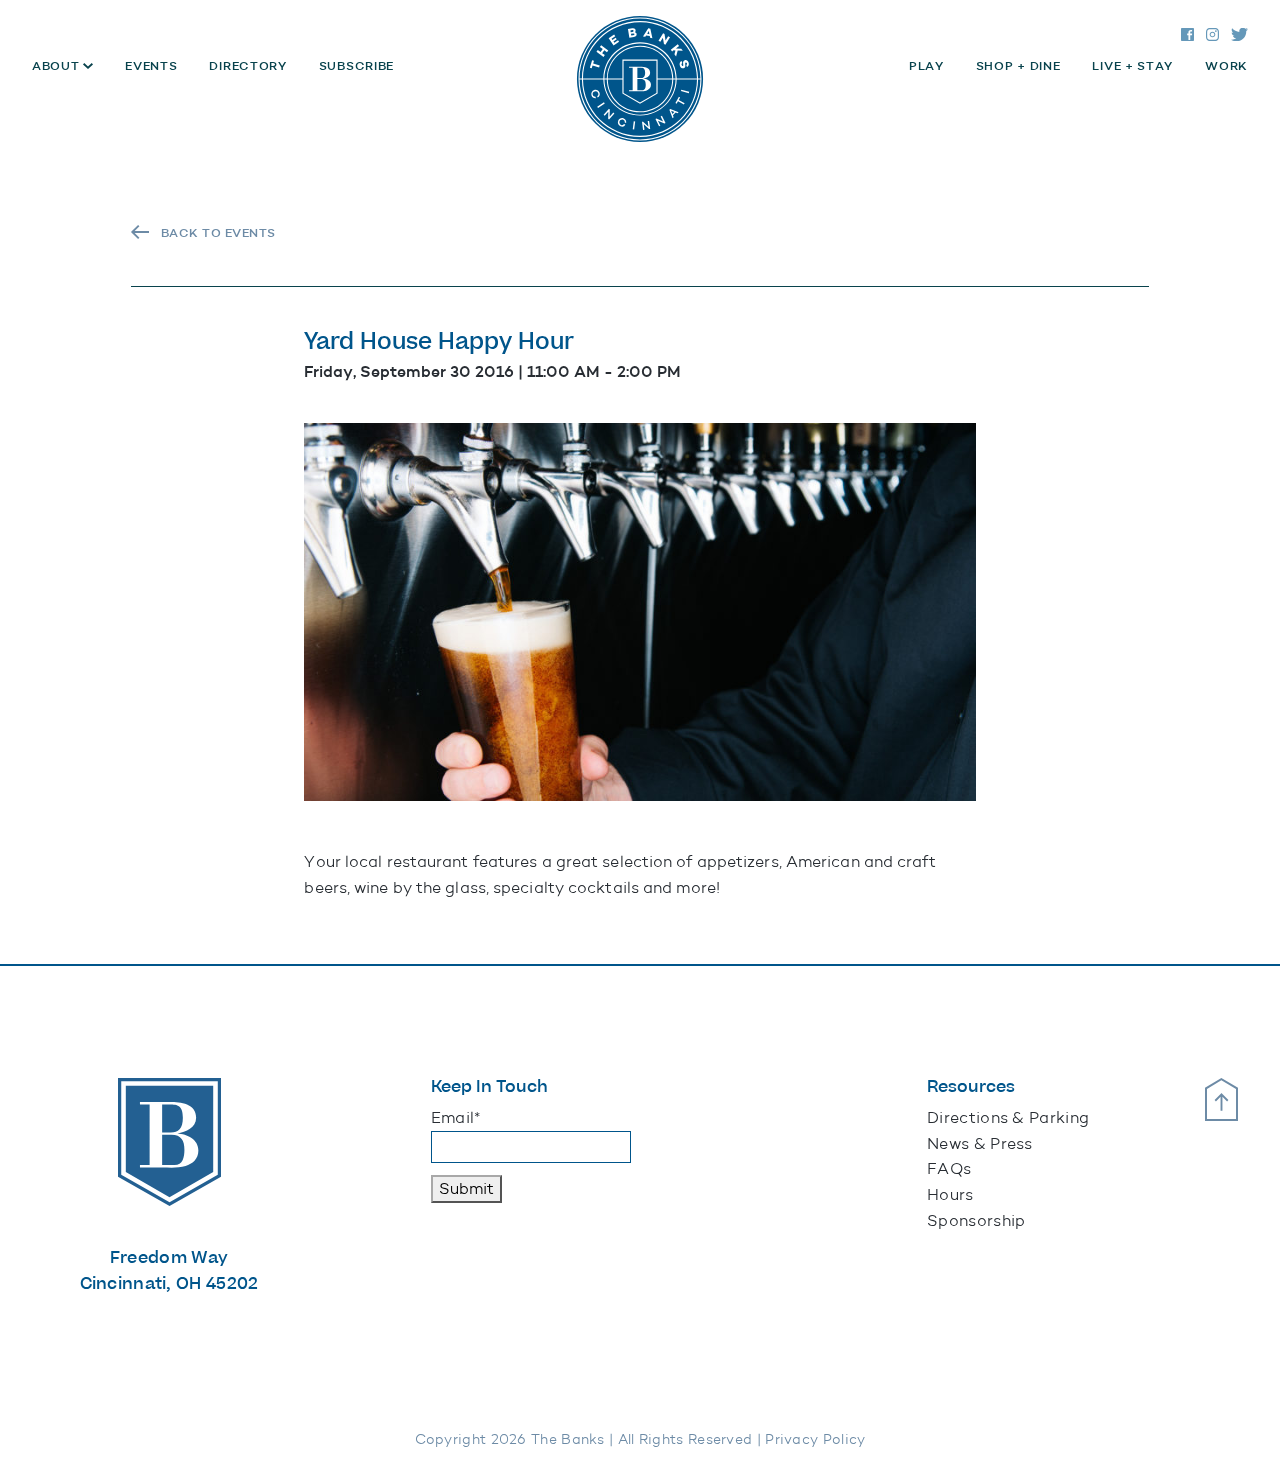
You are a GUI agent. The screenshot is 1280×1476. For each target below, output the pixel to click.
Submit (466, 1188)
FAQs (949, 1168)
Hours (950, 1194)
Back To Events (218, 233)
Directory (247, 66)
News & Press (980, 1143)
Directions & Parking (1008, 1117)
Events (151, 66)
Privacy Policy (815, 1439)
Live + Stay (1132, 66)
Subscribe (356, 66)
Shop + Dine (1018, 66)
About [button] (57, 66)
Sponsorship (976, 1220)
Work (1226, 66)
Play (926, 66)
